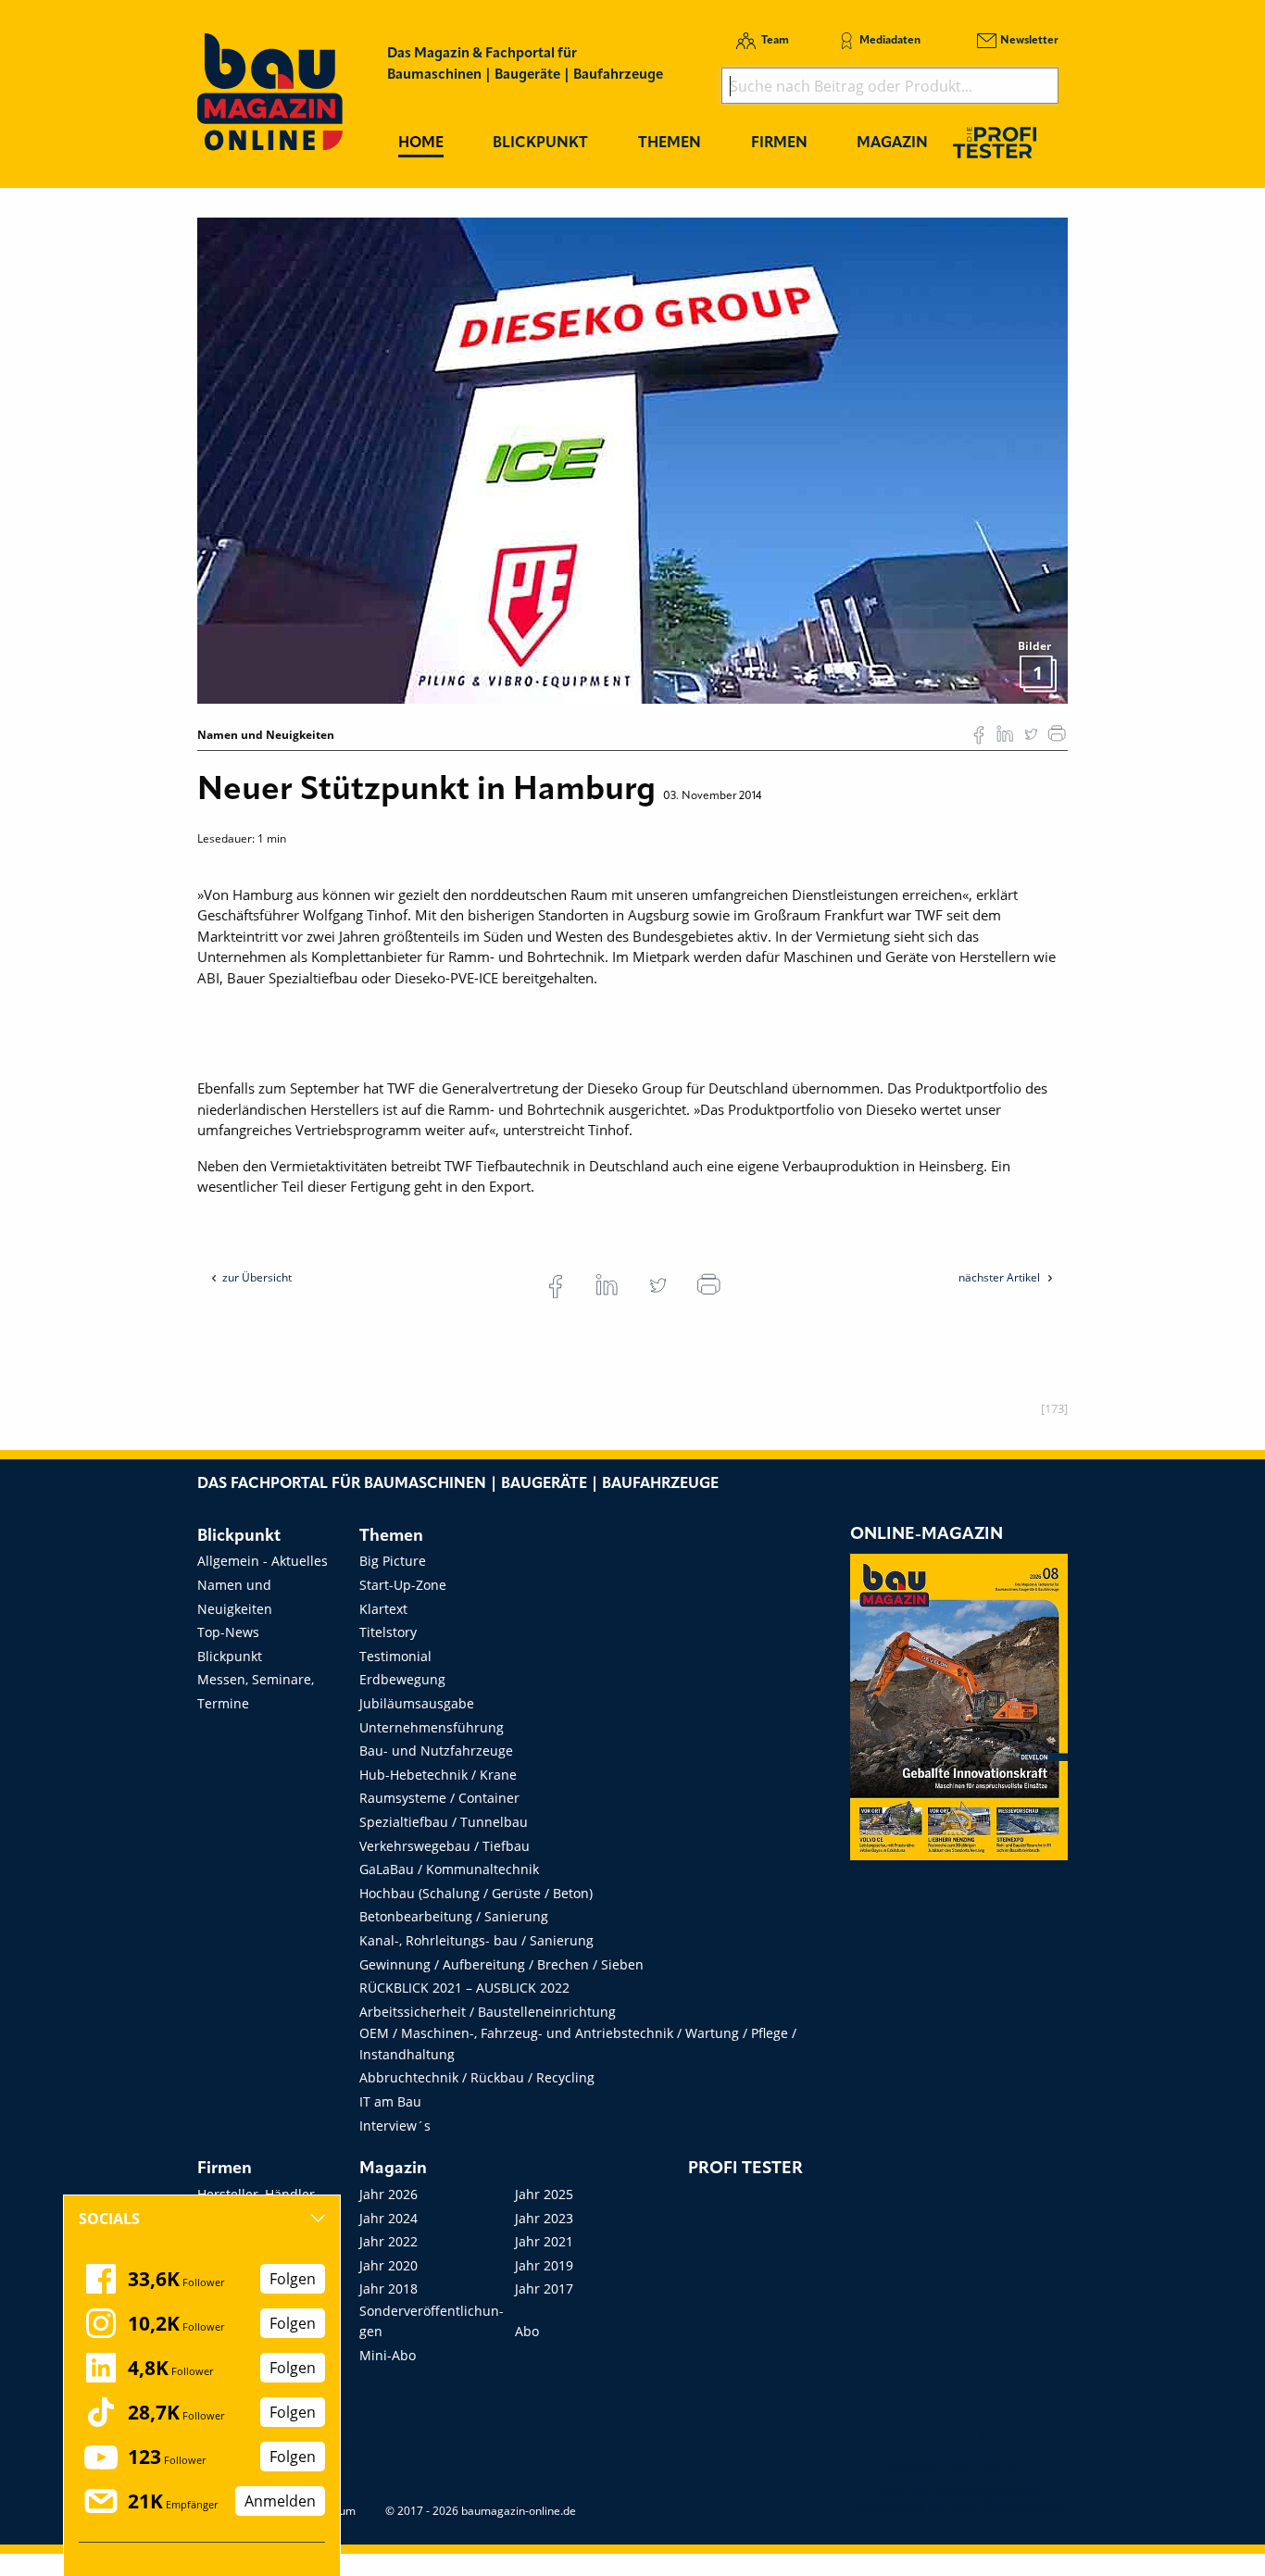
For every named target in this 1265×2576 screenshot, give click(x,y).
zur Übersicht (257, 1277)
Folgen (293, 2279)
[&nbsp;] (632, 459)
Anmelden (280, 2501)
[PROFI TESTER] (995, 142)
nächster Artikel (1001, 1277)
